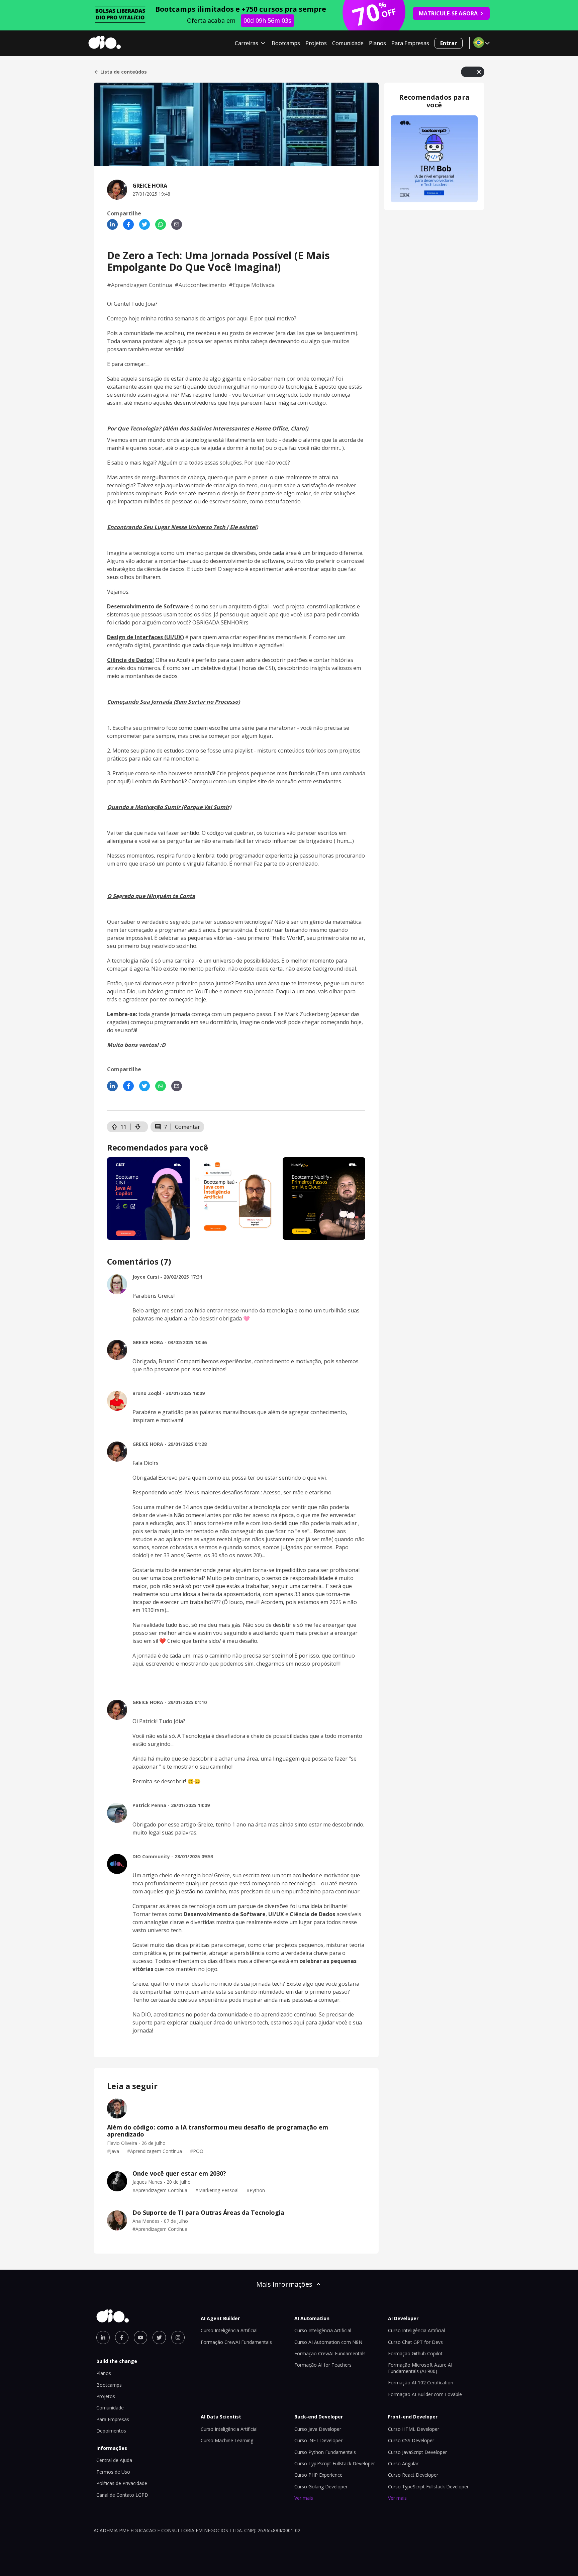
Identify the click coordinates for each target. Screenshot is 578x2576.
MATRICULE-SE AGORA (448, 13)
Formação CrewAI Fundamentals (236, 2342)
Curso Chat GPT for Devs (415, 2342)
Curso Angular (403, 2463)
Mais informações (284, 2284)
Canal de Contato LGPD (122, 2495)
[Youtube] (140, 2338)
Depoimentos (111, 2431)
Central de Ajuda (114, 2460)
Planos (377, 43)
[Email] (177, 224)
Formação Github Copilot (415, 2353)
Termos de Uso (113, 2472)
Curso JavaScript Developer (417, 2452)
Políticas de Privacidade (122, 2483)
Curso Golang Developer (321, 2487)
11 (123, 1127)
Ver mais (304, 2498)
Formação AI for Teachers (323, 2365)
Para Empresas (410, 43)
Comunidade (348, 43)
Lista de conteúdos (124, 72)
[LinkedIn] (112, 224)
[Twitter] (144, 224)
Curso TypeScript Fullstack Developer (335, 2463)
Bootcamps (286, 43)
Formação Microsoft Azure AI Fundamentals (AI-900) (420, 2368)
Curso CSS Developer (411, 2440)
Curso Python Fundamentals (325, 2452)
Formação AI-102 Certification (421, 2383)
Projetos (316, 43)
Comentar (187, 1127)
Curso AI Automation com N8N (328, 2342)
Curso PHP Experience (318, 2475)
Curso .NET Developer (318, 2440)
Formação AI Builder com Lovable (425, 2394)
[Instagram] (178, 2338)
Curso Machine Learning (227, 2440)
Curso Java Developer (318, 2429)
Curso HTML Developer (414, 2429)
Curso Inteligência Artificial (229, 2330)
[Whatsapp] (161, 224)
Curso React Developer (413, 2475)
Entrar (449, 43)
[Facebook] (128, 224)
